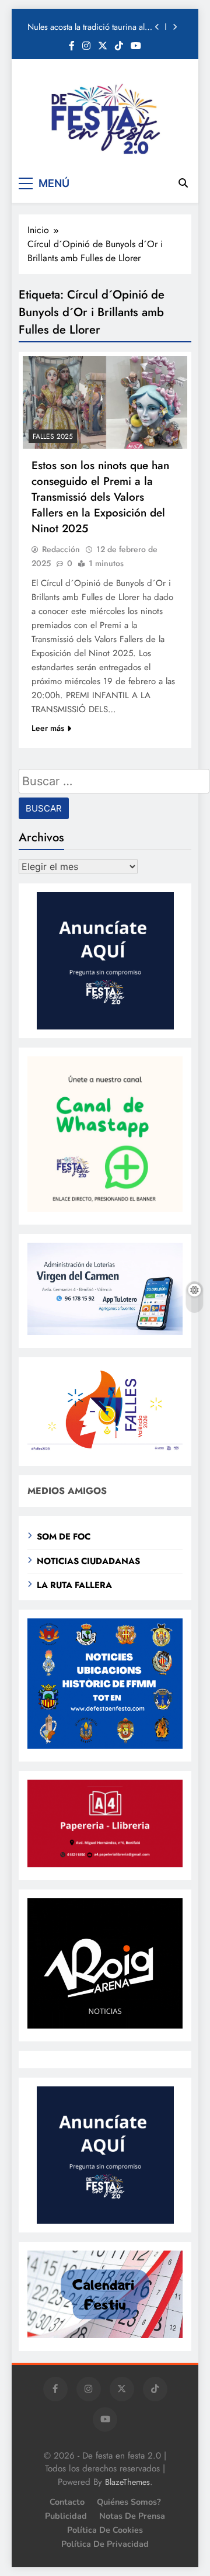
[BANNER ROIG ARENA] (105, 2025)
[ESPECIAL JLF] (105, 1745)
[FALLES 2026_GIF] (105, 1450)
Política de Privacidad (105, 2544)
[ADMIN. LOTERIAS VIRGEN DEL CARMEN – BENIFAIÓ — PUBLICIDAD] (105, 1332)
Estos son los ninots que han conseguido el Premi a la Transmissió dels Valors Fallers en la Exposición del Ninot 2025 (100, 497)
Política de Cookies (105, 2530)
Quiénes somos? (129, 2502)
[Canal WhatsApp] (105, 1209)
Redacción (61, 549)
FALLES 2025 (53, 436)
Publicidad (66, 2516)
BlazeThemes (127, 2482)
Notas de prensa (132, 2516)
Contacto (67, 2502)
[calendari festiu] (105, 2335)
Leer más (48, 728)
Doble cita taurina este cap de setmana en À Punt (80, 27)
